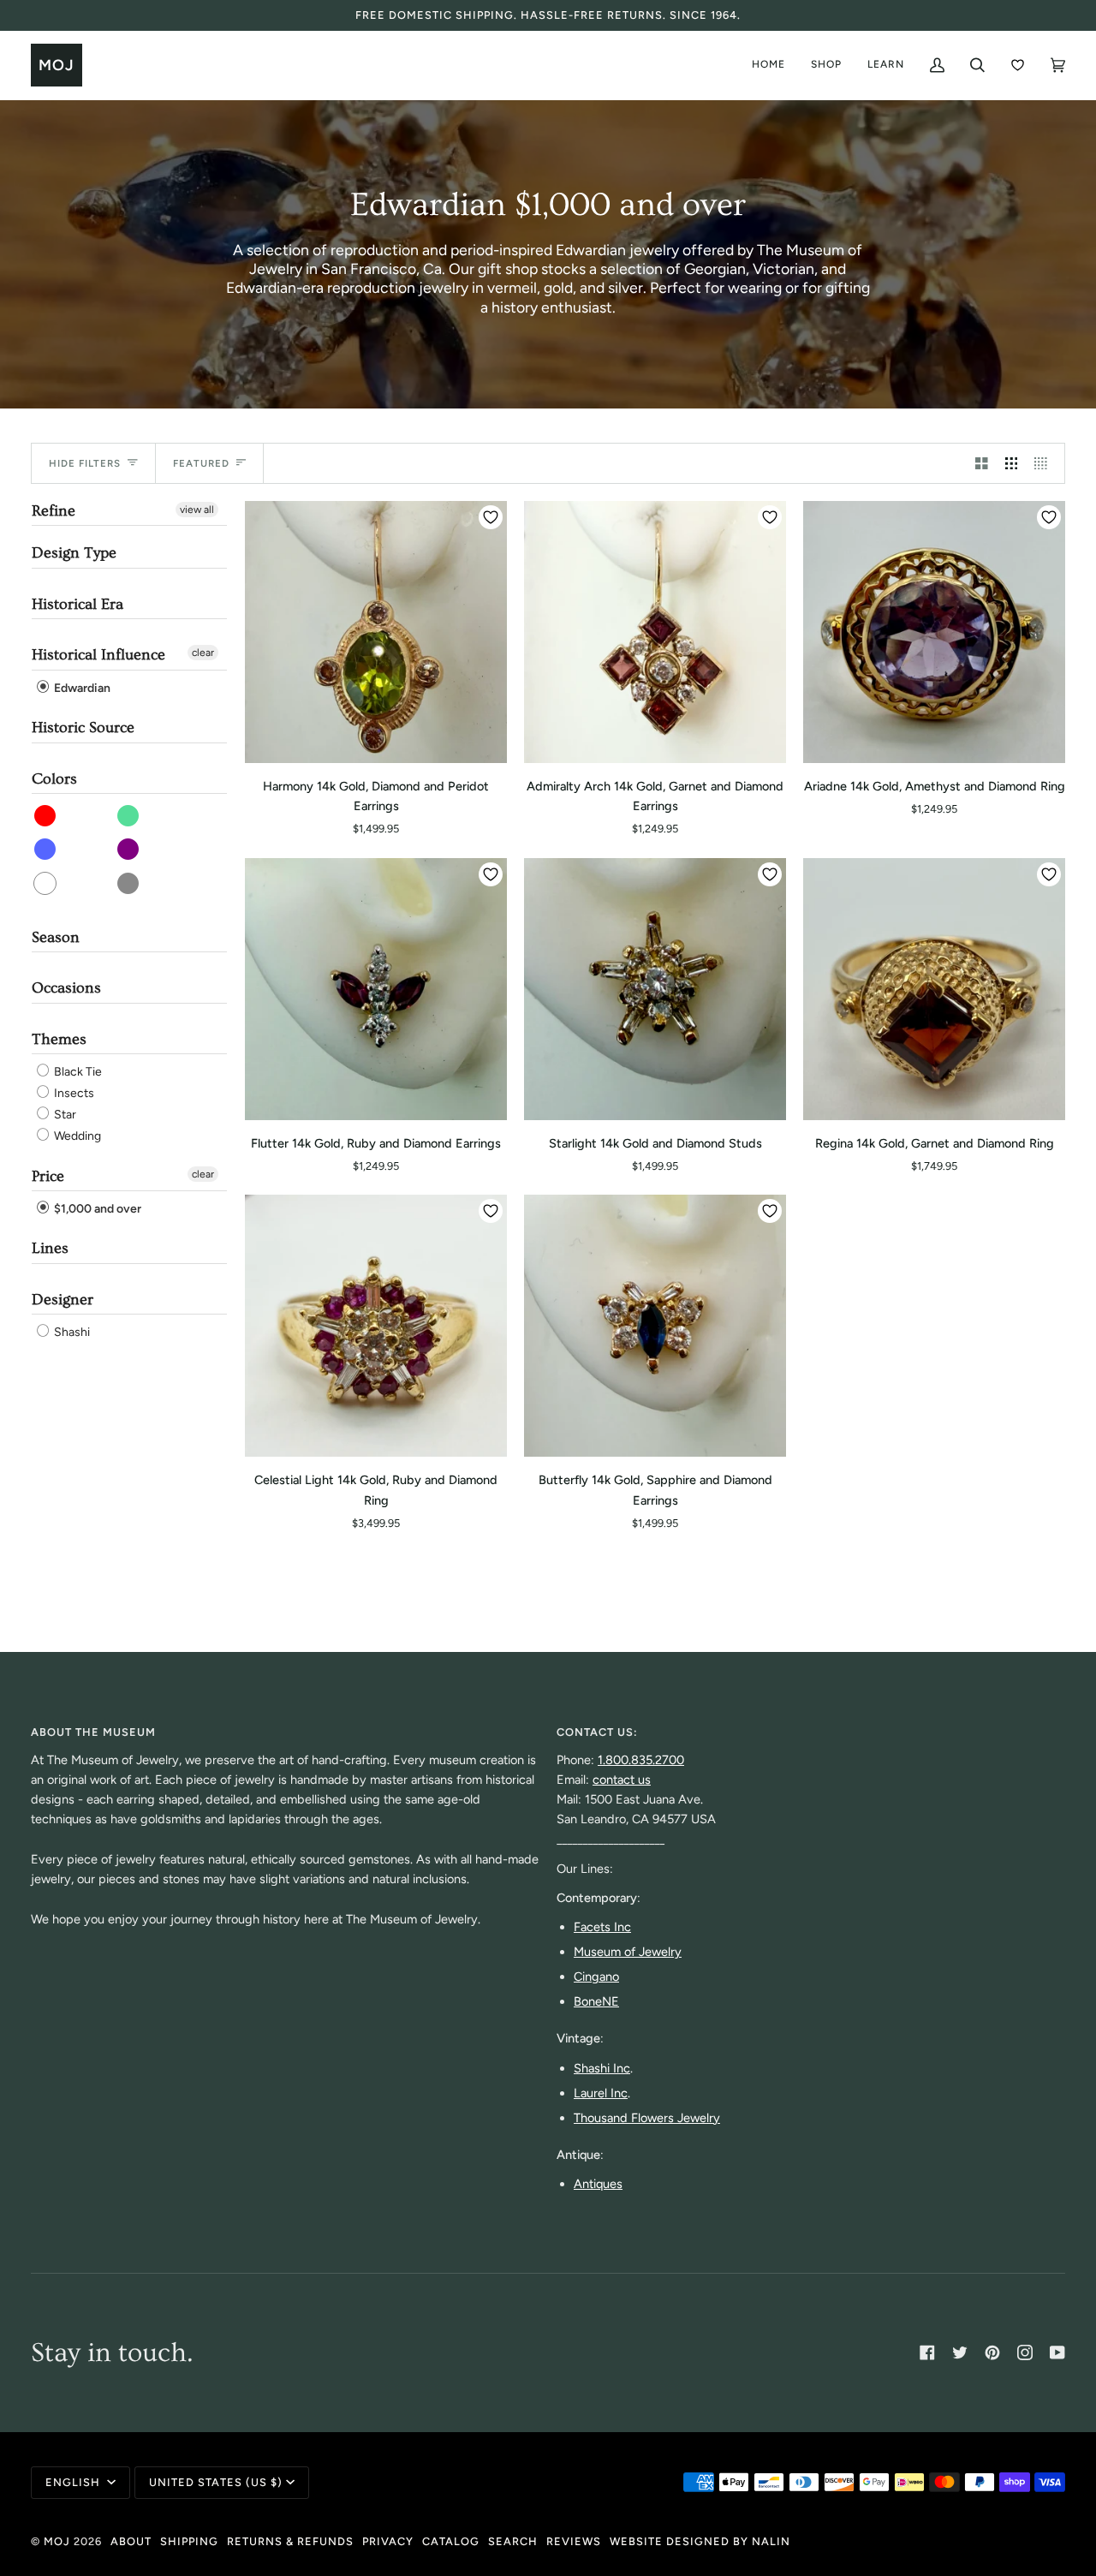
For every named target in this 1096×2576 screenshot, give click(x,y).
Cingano (596, 1977)
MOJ (57, 2541)
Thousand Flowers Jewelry (647, 2118)
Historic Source (83, 727)
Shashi (71, 1332)
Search (513, 2541)
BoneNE (596, 2001)
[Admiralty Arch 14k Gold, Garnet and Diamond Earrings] (655, 632)
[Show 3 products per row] (1012, 463)
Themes (59, 1039)
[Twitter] (960, 2352)
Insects (73, 1093)
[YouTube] (1057, 2352)
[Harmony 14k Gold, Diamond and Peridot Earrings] (376, 632)
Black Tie (77, 1072)
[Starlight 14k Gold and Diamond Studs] (655, 989)
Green (129, 816)
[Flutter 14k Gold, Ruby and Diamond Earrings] (376, 989)
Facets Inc (602, 1927)
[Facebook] (927, 2352)
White (46, 883)
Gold (129, 883)
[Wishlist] (1018, 65)
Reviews (574, 2541)
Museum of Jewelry (628, 1952)
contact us (622, 1780)
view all (197, 510)
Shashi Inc (602, 2068)
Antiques (598, 2184)
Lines (50, 1248)
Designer (63, 1300)
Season (56, 937)
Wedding (76, 1137)
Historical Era (77, 604)
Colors (54, 779)
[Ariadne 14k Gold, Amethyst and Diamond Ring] (934, 632)
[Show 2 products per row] (982, 463)
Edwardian (81, 688)
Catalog (451, 2541)
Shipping (189, 2541)
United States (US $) (216, 2482)
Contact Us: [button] (597, 1732)
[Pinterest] (992, 2352)
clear (203, 653)
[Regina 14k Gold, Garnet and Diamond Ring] (934, 989)
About (131, 2541)
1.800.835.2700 (641, 1760)
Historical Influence (98, 655)
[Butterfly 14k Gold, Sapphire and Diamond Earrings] (655, 1326)
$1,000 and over (96, 1209)
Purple (129, 849)
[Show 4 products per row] (1045, 463)
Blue (46, 849)
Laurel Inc (601, 2093)
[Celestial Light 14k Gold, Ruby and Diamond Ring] (376, 1326)
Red (46, 816)
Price (48, 1176)
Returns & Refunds (290, 2541)
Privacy (388, 2541)
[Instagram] (1025, 2352)
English (74, 2482)
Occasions (66, 988)
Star (64, 1115)
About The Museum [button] (93, 1732)
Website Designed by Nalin (700, 2541)
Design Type (74, 553)
